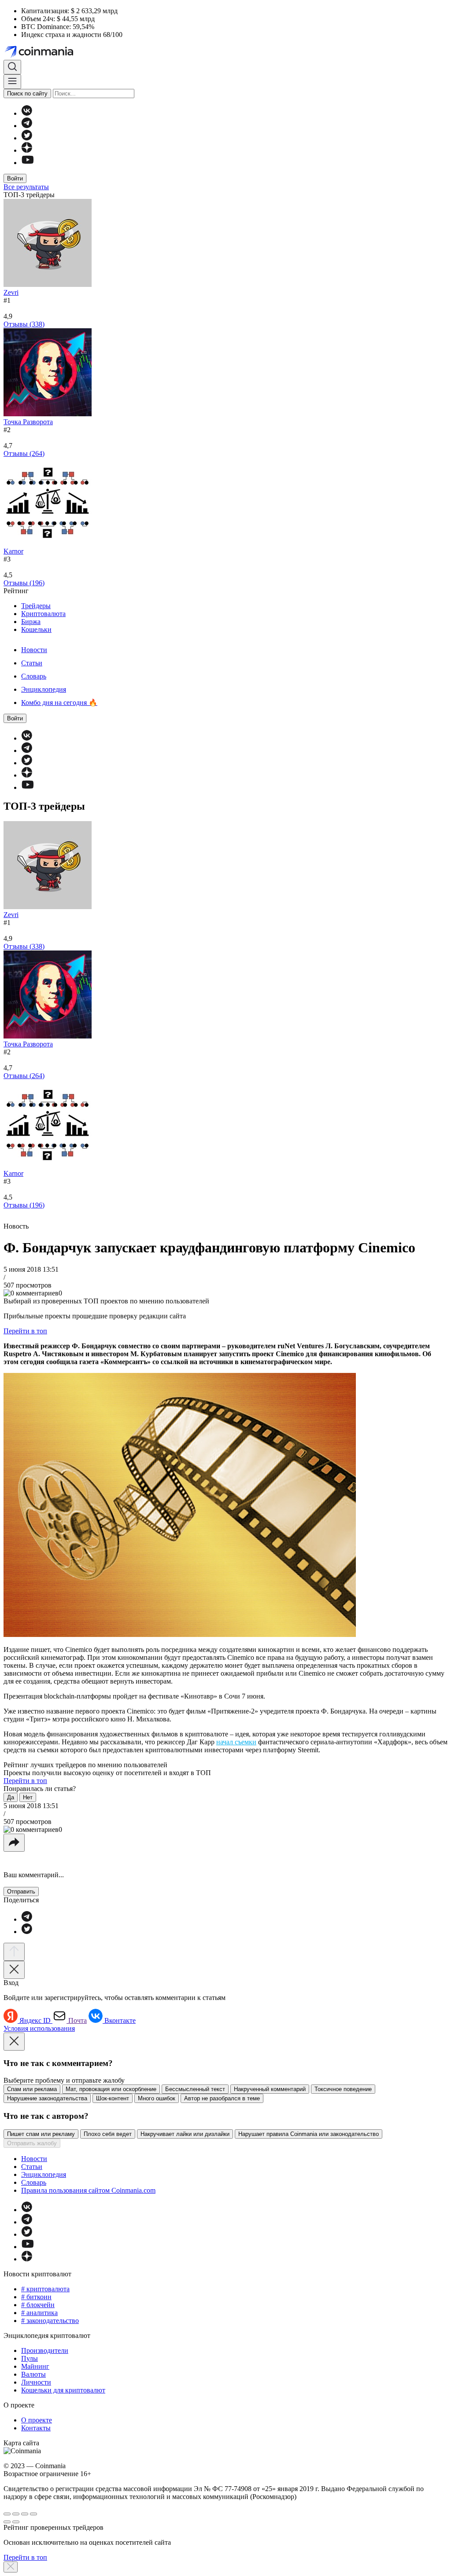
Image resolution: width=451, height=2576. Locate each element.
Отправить (21, 1892)
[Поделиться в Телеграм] (27, 1919)
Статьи (32, 663)
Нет (28, 1797)
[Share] (16, 2514)
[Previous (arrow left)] (7, 2522)
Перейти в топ (25, 1331)
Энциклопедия (44, 689)
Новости (34, 650)
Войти (15, 178)
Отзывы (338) (24, 324)
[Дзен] (27, 150)
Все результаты (26, 187)
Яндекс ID (36, 2020)
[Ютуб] (28, 163)
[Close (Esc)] (7, 2514)
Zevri (11, 292)
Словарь (34, 676)
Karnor (13, 551)
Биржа (31, 622)
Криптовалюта (43, 614)
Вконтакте (120, 2020)
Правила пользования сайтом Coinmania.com (88, 2190)
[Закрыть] (11, 2567)
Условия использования (39, 2028)
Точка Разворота (28, 422)
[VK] (27, 113)
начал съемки (236, 1742)
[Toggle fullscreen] (25, 2514)
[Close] (14, 1970)
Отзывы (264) (24, 453)
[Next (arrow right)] (16, 2522)
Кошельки (36, 629)
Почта (78, 2020)
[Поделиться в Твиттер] (27, 1932)
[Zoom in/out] (33, 2514)
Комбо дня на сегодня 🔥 (59, 703)
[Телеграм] (27, 126)
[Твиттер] (27, 138)
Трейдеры (36, 606)
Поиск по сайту (27, 94)
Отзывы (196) (24, 583)
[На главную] (40, 56)
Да (11, 1797)
